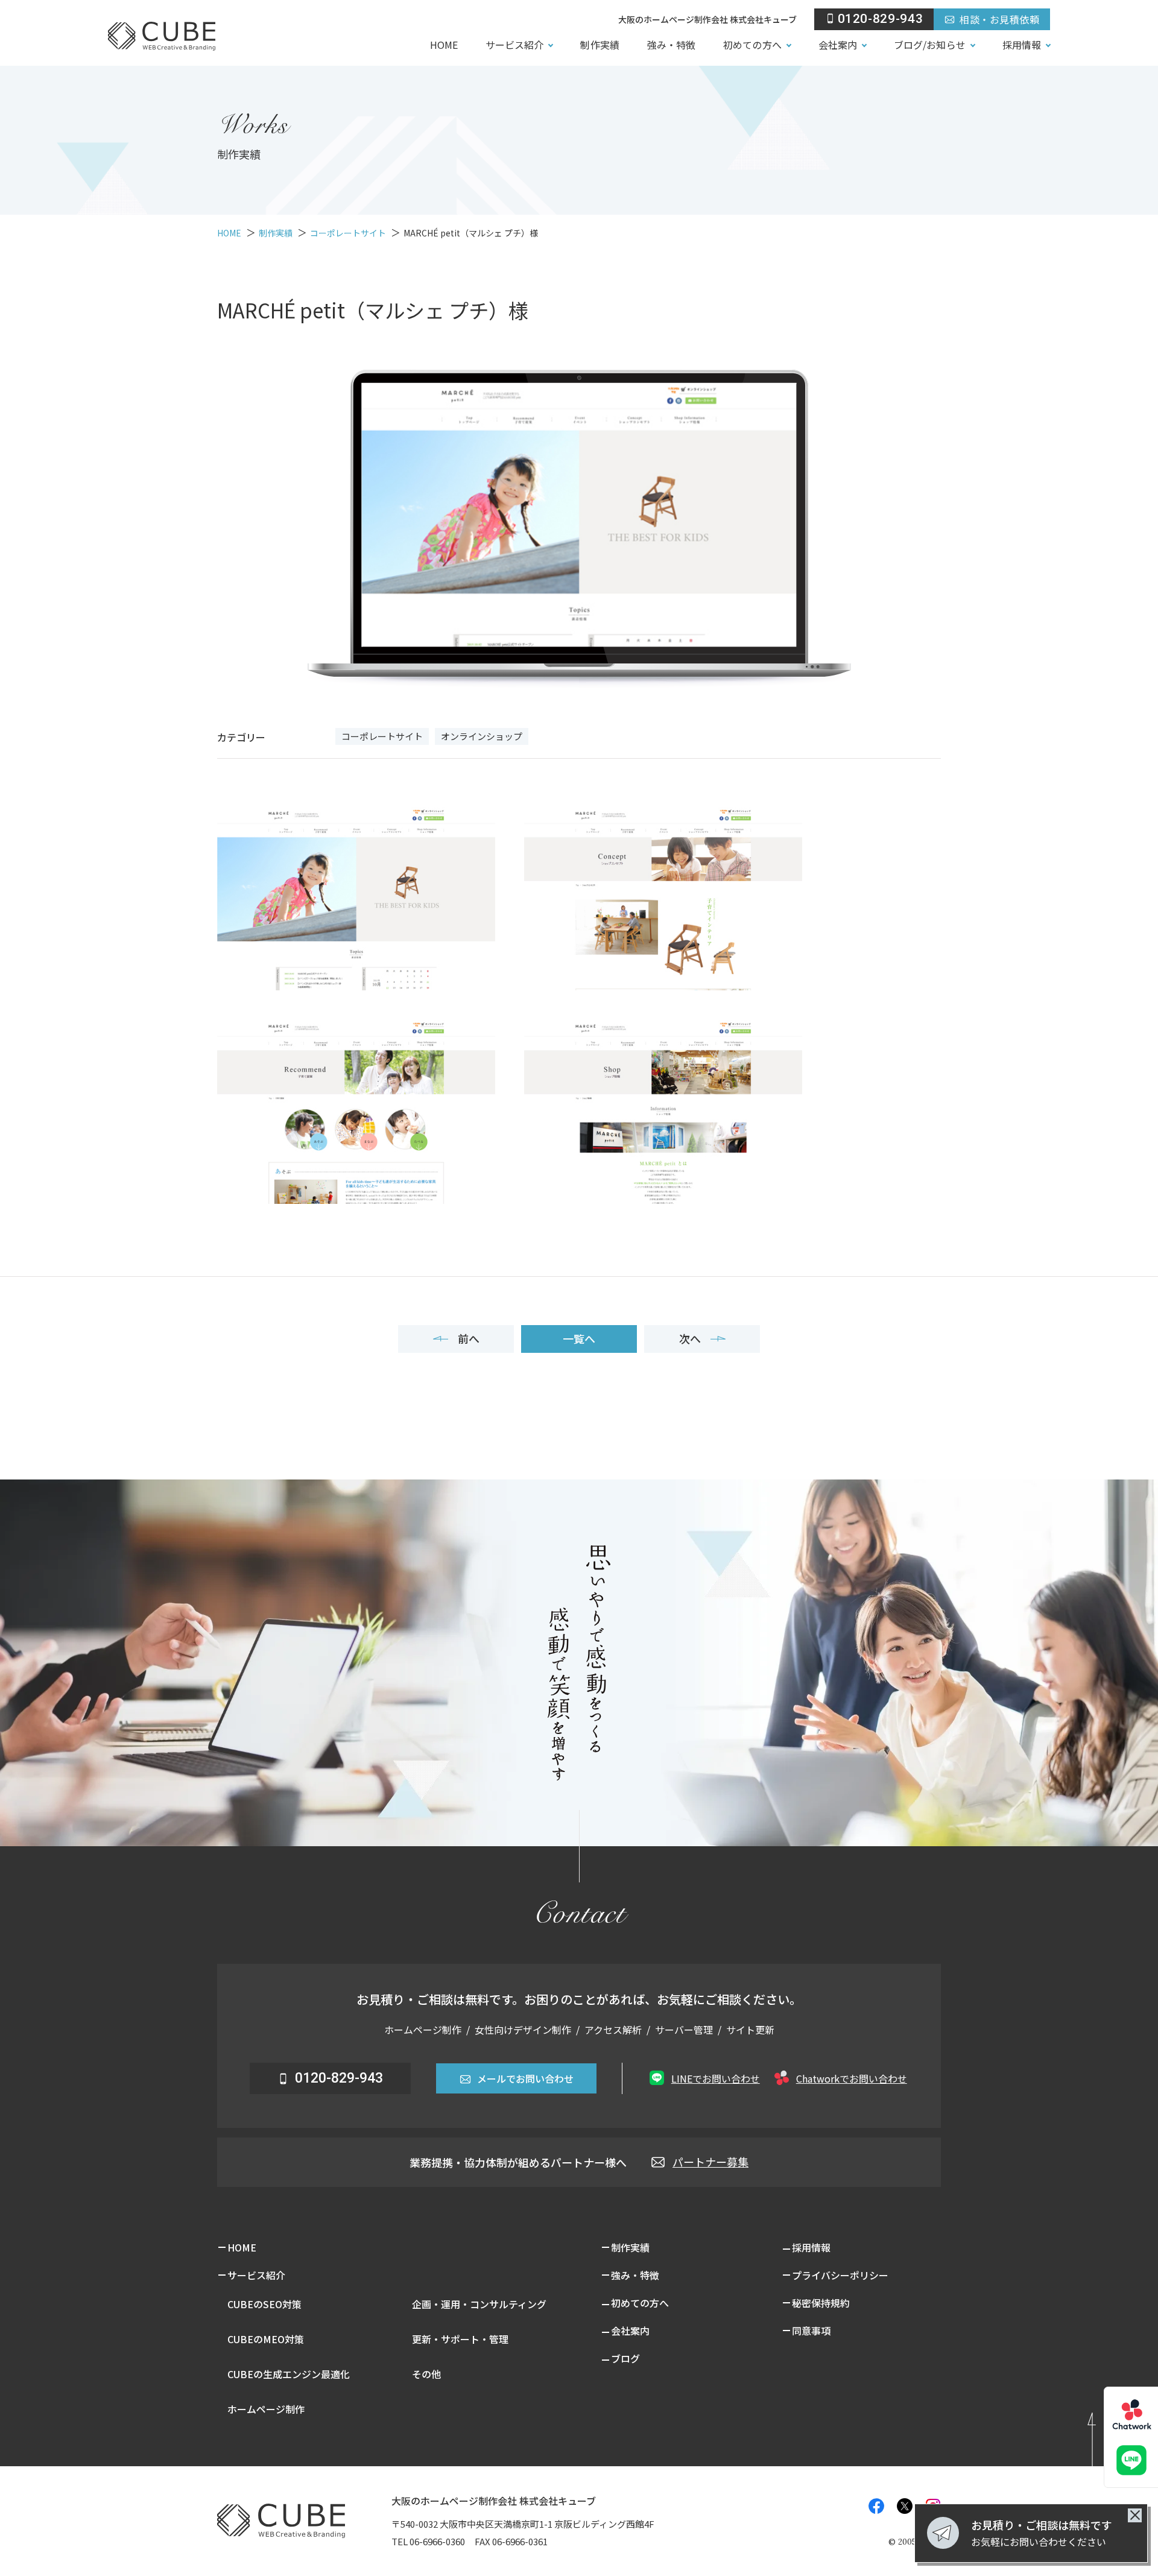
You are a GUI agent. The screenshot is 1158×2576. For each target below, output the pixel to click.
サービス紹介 (514, 45)
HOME (444, 45)
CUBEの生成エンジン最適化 (289, 2374)
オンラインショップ (482, 736)
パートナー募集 (710, 2162)
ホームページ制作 (266, 2409)
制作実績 (600, 45)
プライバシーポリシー (840, 2275)
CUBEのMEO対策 (266, 2339)
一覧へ (579, 1338)
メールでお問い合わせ (525, 2078)
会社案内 (838, 45)
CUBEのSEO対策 (264, 2304)
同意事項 (811, 2331)
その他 (426, 2374)
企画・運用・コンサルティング (479, 2304)
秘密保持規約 (821, 2303)
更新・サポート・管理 (460, 2339)
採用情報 (1022, 45)
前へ (469, 1338)
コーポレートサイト (382, 736)
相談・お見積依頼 (999, 19)
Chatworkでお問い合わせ (852, 2078)
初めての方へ (752, 45)
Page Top (1108, 2435)
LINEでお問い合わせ (716, 2078)
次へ (690, 1338)
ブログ (625, 2358)
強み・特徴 (671, 45)
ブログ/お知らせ (930, 45)
